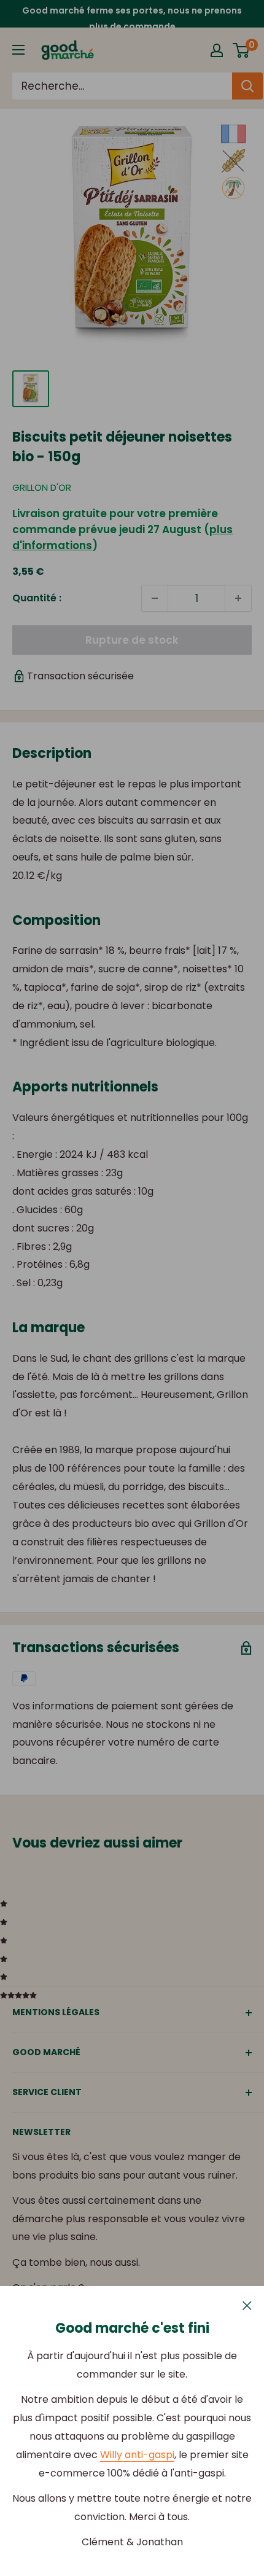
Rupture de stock (132, 640)
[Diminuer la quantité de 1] (155, 598)
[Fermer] (247, 2305)
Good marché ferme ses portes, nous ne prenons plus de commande (132, 18)
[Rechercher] (247, 86)
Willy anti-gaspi (137, 2455)
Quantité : (37, 598)
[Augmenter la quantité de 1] (238, 598)
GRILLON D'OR (42, 487)
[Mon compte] (217, 50)
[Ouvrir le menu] (18, 50)
